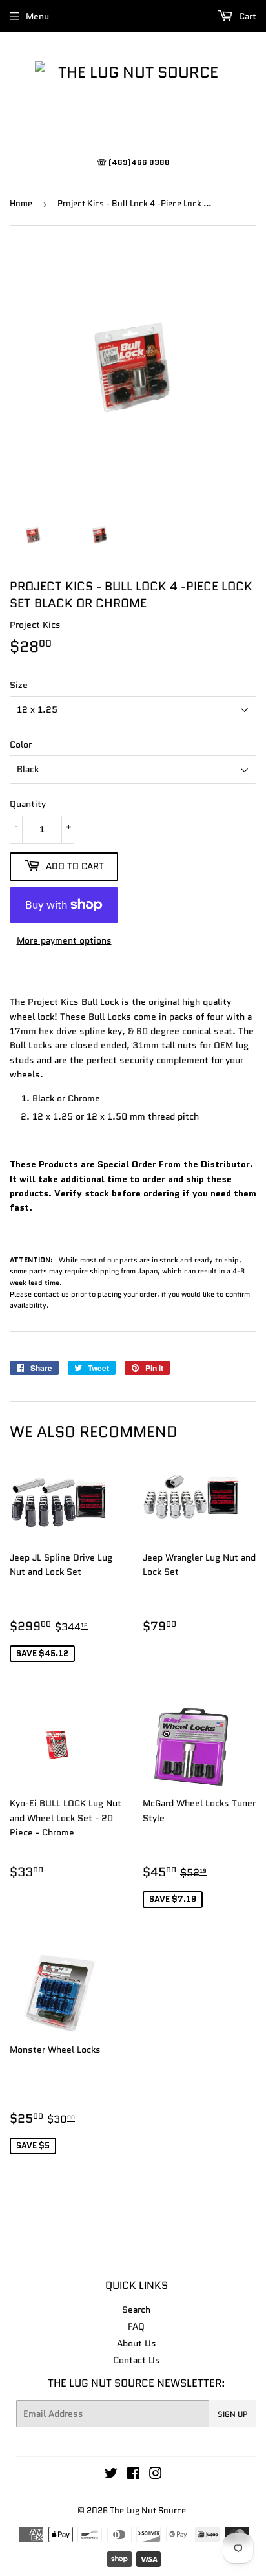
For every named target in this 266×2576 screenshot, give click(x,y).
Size (19, 685)
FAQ (136, 2326)
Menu (37, 16)
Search (136, 2310)
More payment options (64, 940)
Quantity (28, 804)
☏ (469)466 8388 (133, 162)
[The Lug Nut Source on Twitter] (111, 2475)
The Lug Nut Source (148, 2510)
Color (21, 744)
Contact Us (137, 2360)
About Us (137, 2343)
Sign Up (233, 2414)
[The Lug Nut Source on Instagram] (156, 2475)
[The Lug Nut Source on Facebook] (133, 2475)
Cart (246, 16)
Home (21, 203)
